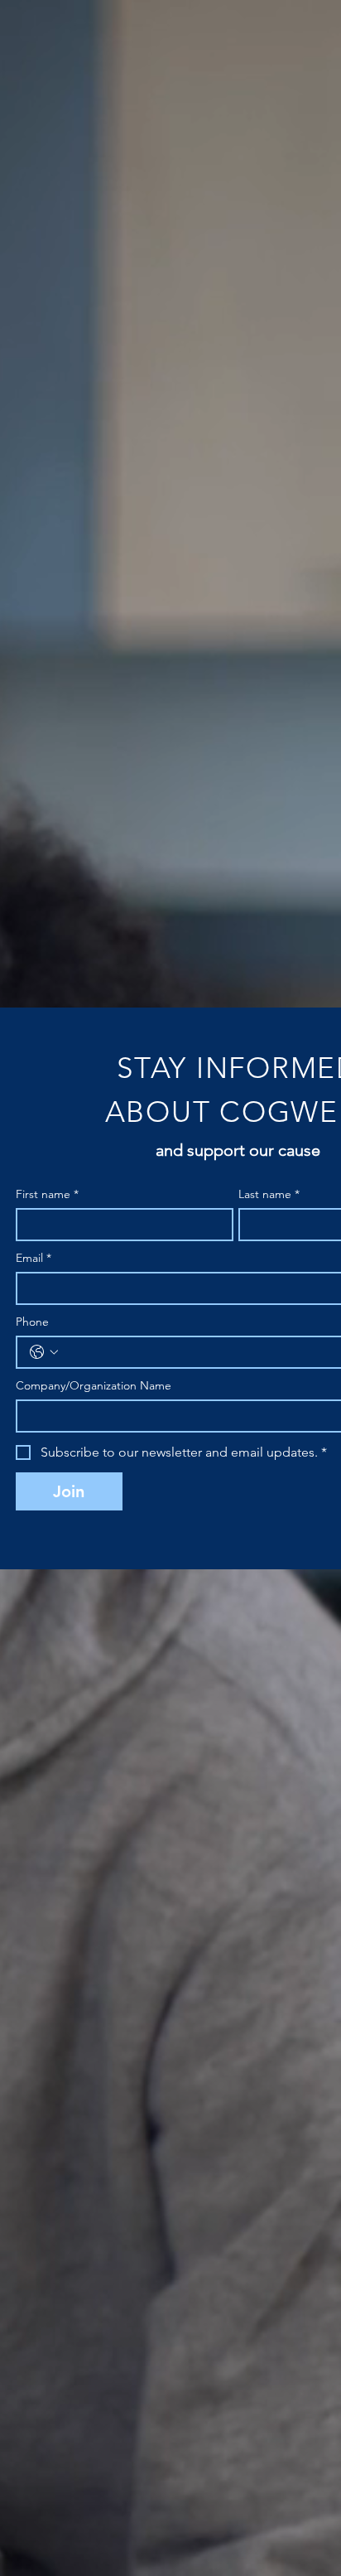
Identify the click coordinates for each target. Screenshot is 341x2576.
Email (34, 1258)
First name (47, 1194)
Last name (269, 1194)
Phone (32, 1322)
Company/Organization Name (94, 1386)
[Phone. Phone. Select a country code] (44, 1352)
